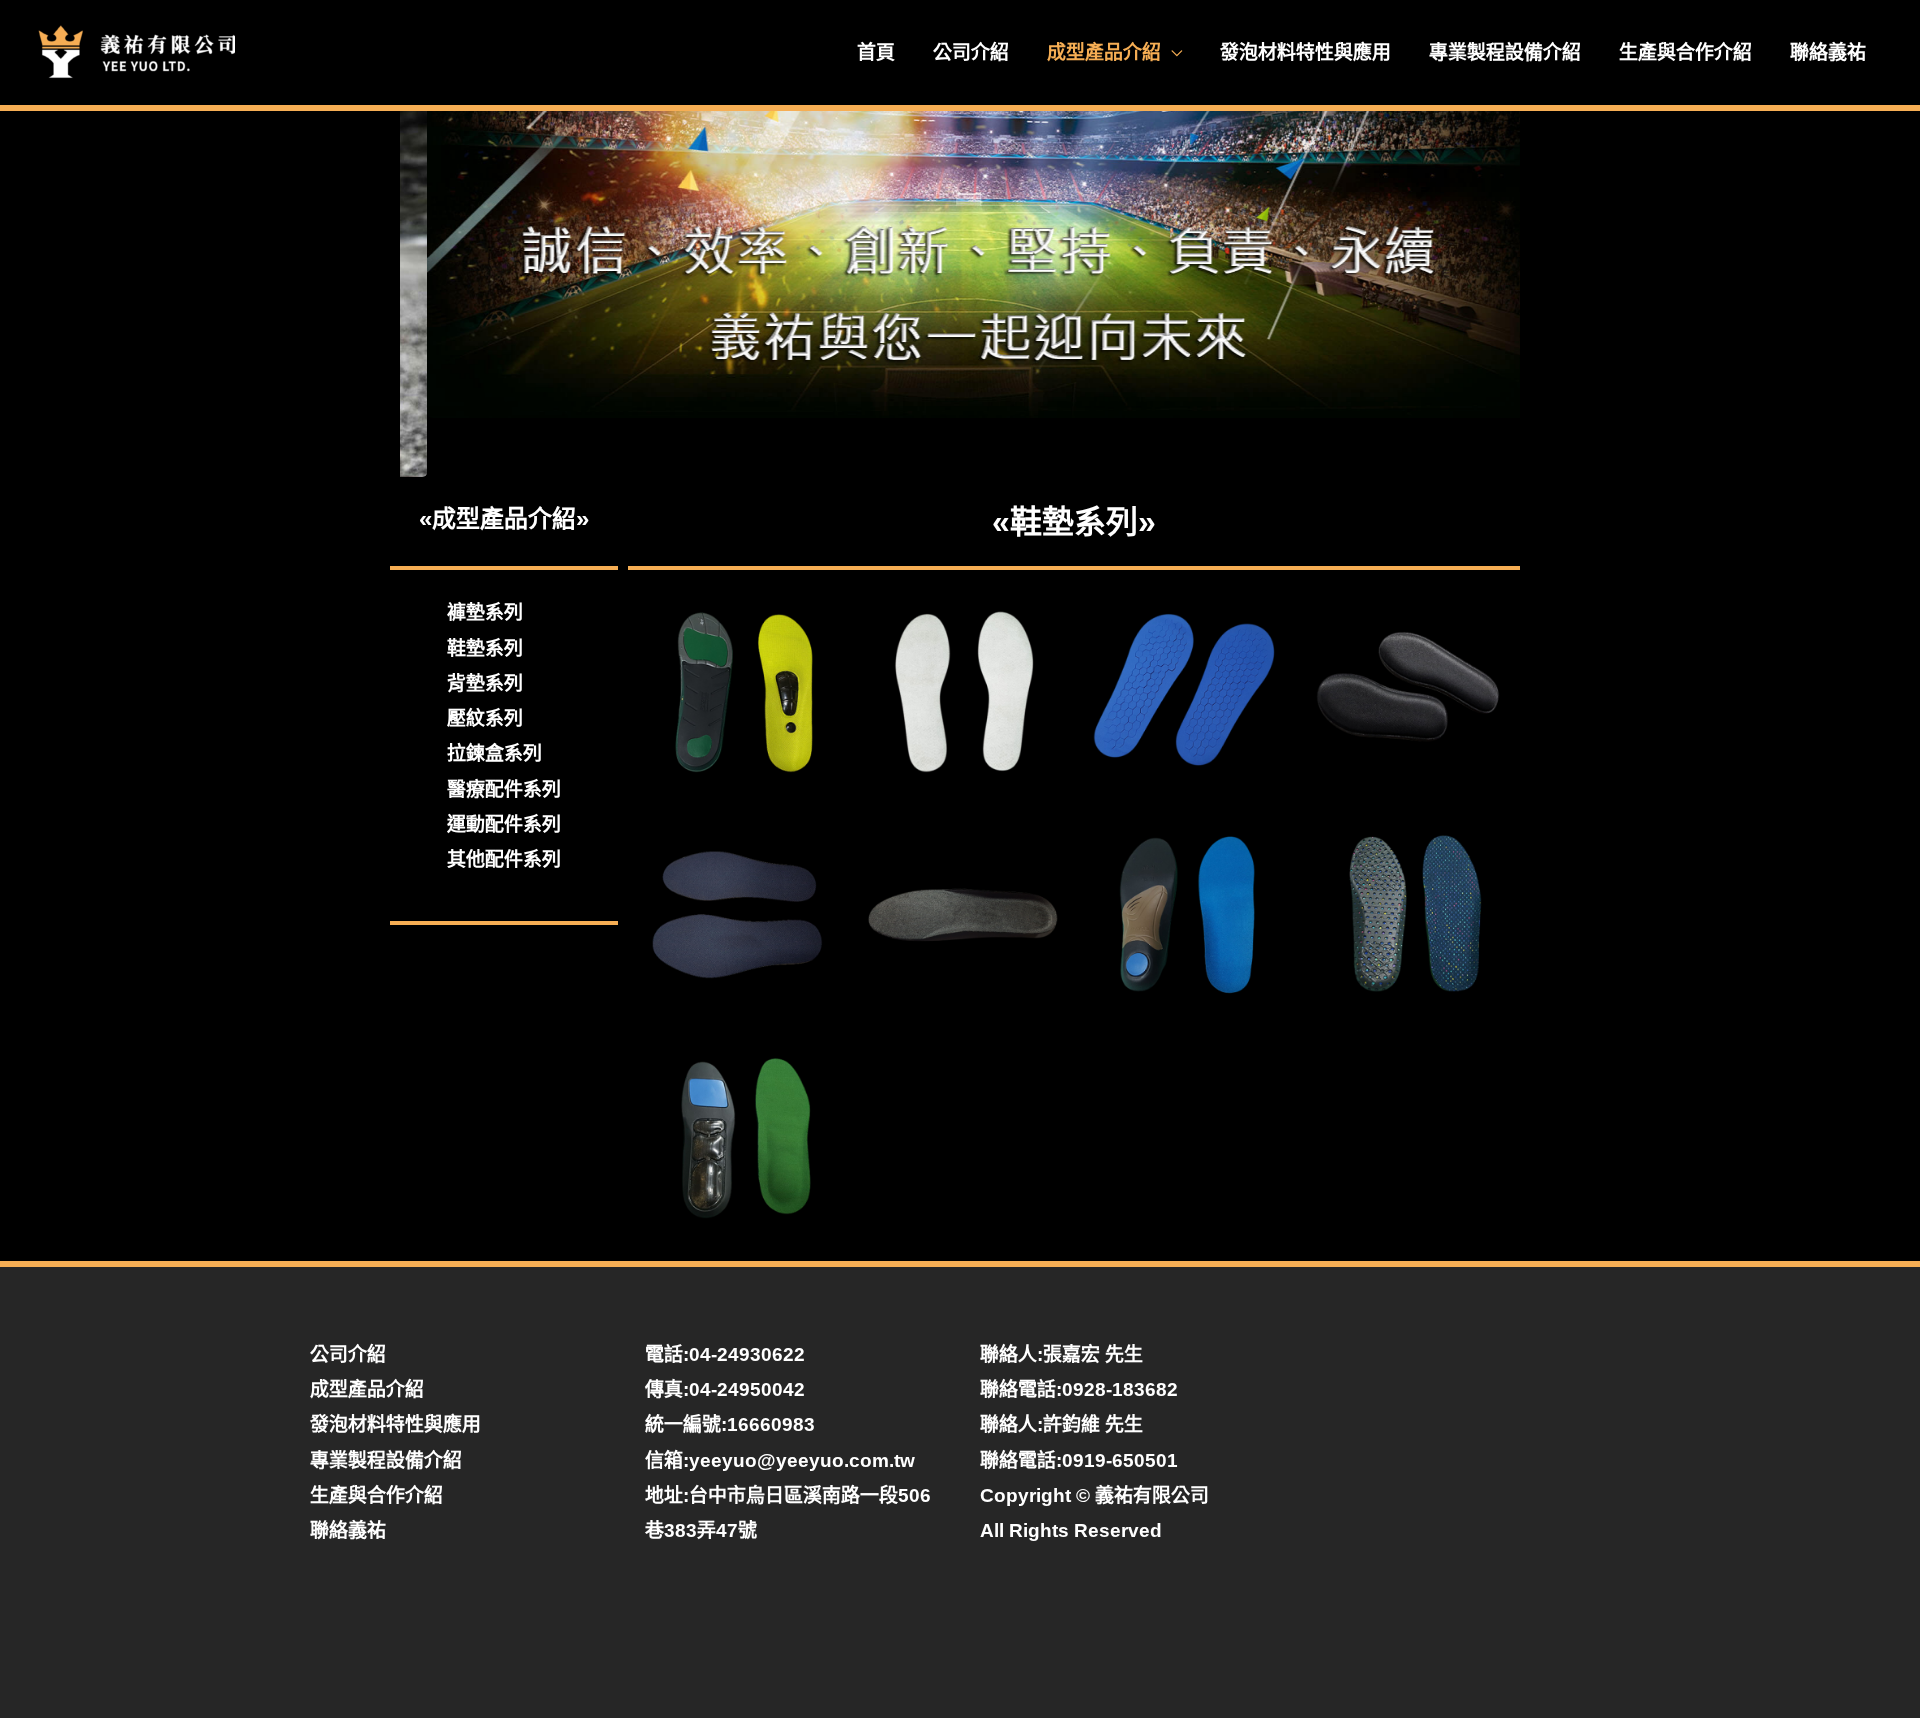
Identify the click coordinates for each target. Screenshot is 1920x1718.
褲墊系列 (485, 612)
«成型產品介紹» (504, 518)
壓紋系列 (485, 718)
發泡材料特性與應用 (1305, 52)
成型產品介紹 (1104, 52)
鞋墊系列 (485, 648)
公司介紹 (971, 52)
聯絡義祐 (1828, 52)
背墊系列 (485, 683)
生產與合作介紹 (1685, 52)
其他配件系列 (504, 859)
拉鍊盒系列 (494, 753)
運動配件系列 (504, 824)
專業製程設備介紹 (1505, 52)
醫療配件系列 (504, 789)
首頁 (876, 52)
